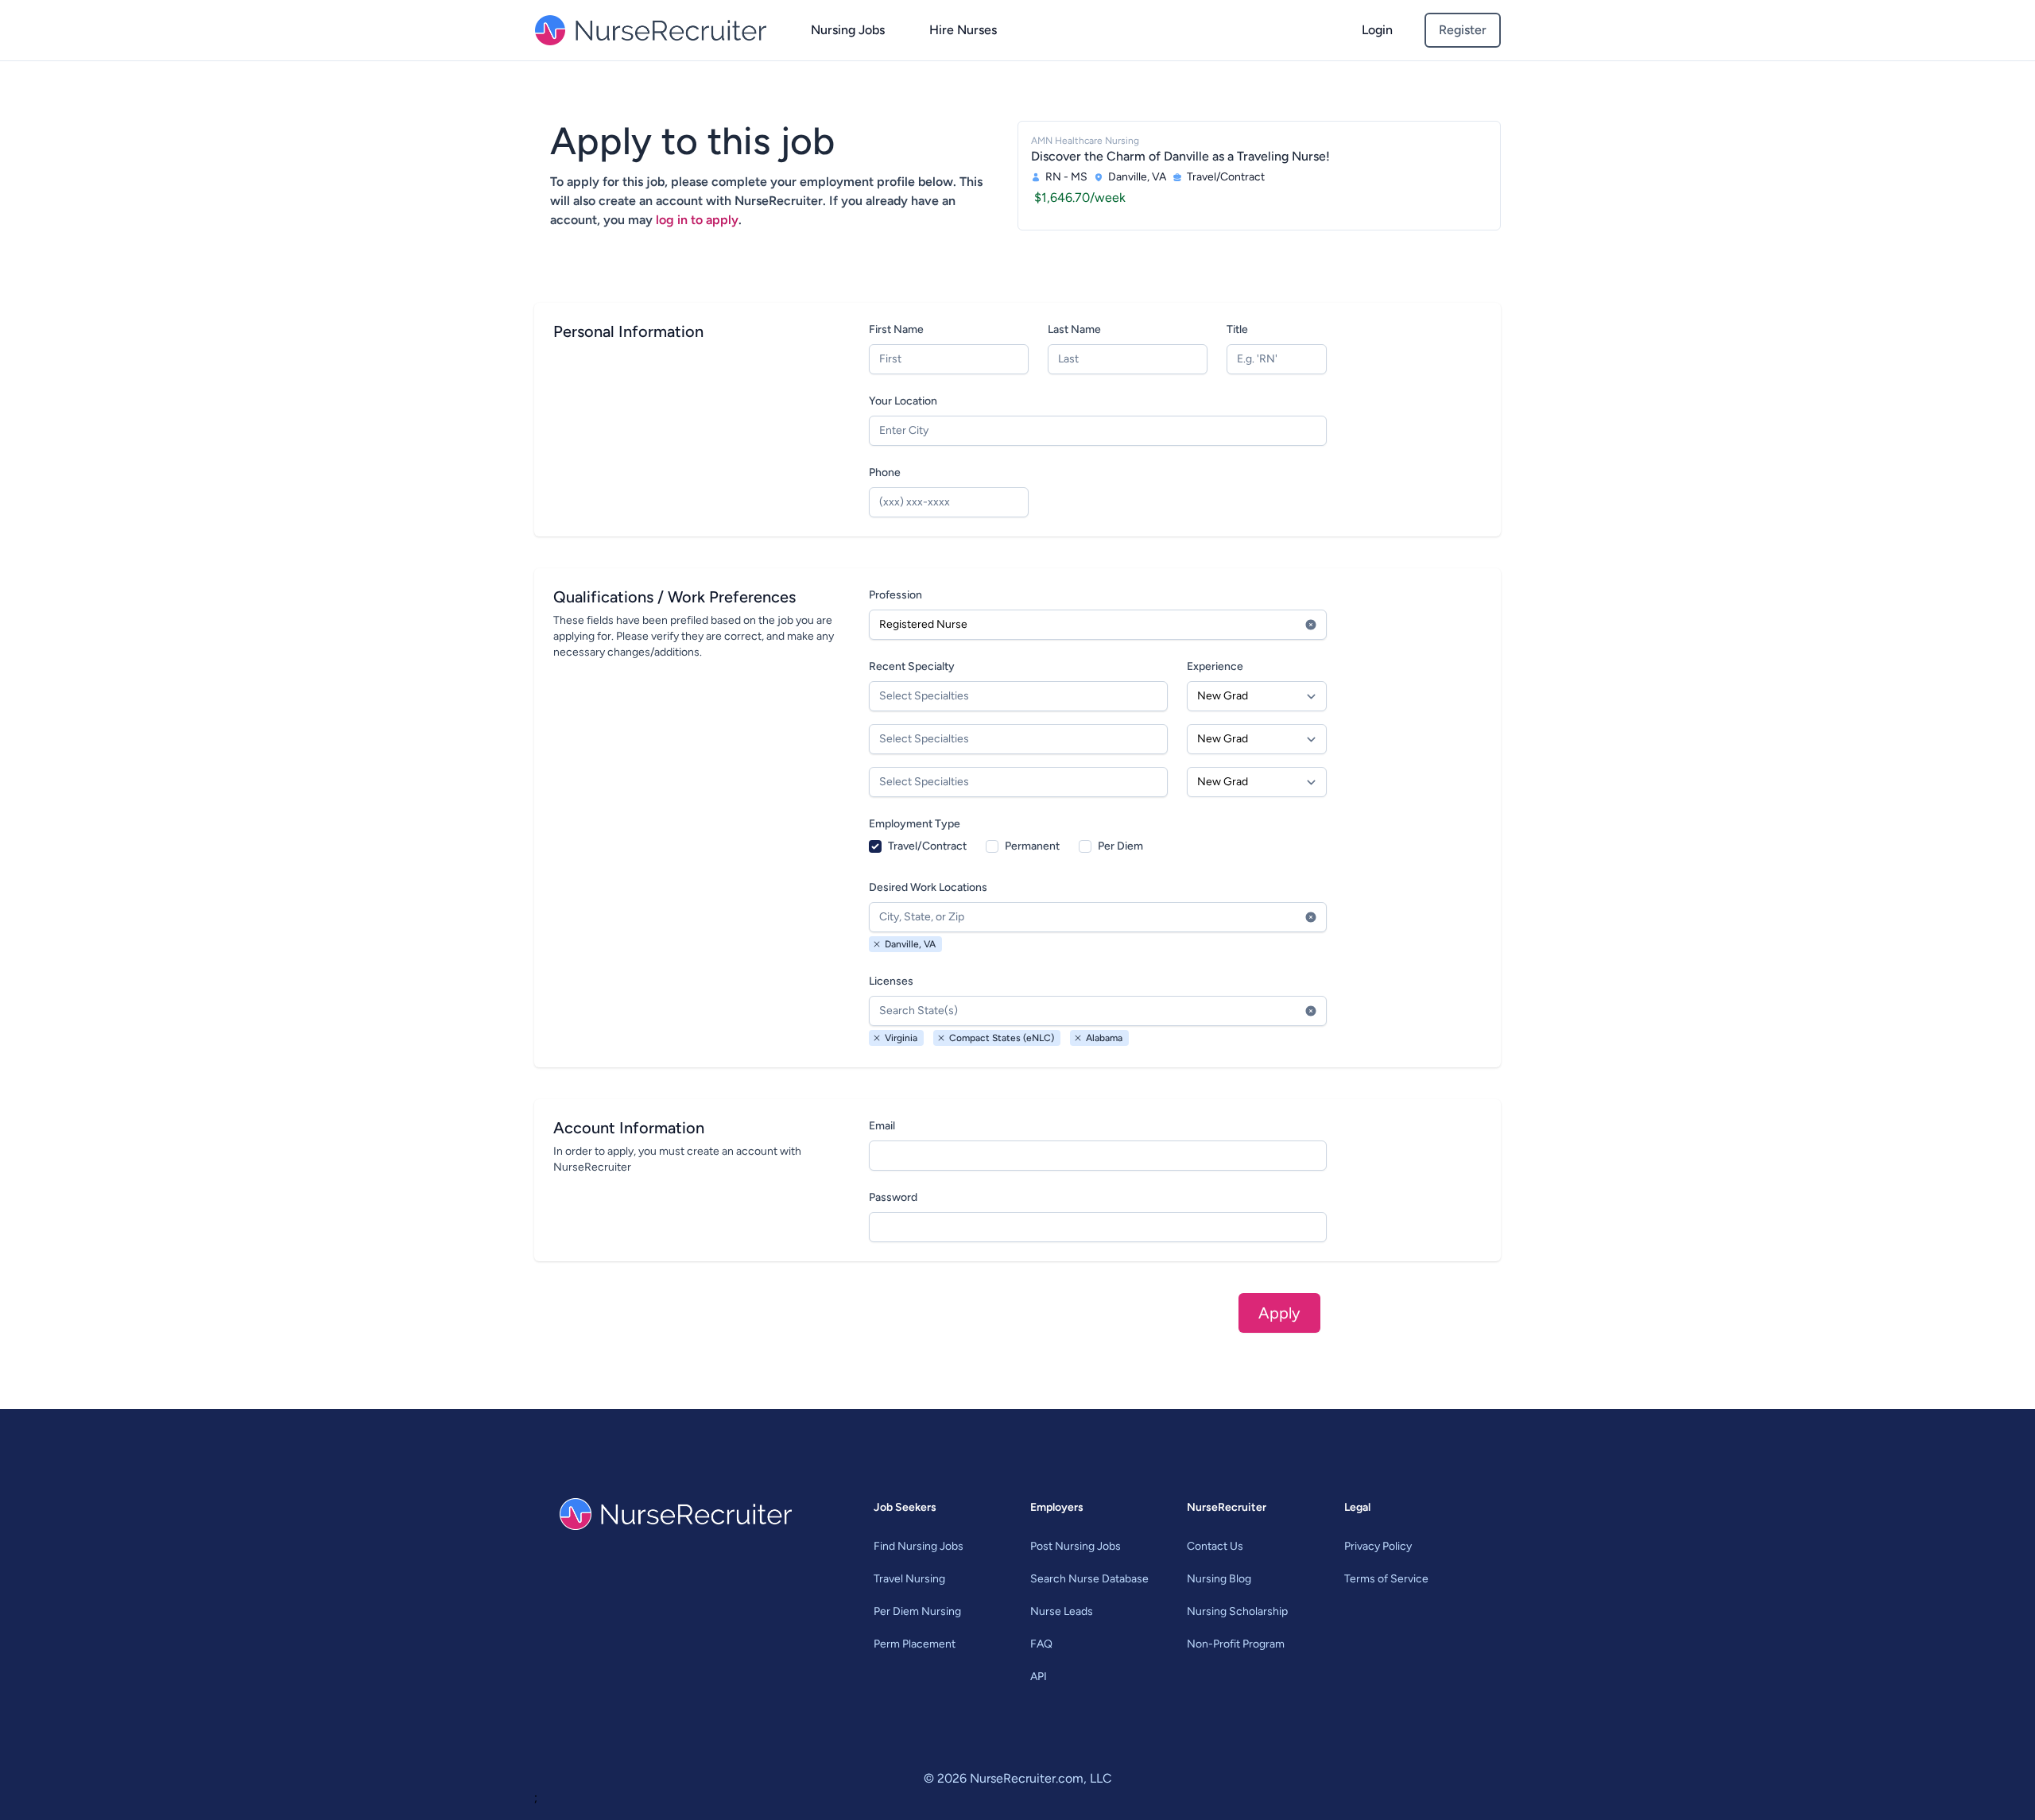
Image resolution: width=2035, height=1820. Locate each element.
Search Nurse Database (1089, 1579)
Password (893, 1197)
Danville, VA (910, 944)
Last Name (1074, 329)
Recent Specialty (912, 666)
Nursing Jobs (848, 30)
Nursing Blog (1219, 1579)
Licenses (891, 981)
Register (1463, 30)
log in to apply (697, 220)
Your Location (903, 401)
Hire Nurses (963, 30)
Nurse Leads (1062, 1611)
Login (1377, 30)
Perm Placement (915, 1644)
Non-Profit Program (1236, 1644)
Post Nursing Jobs (1076, 1546)
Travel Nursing (909, 1579)
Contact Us (1215, 1546)
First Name (896, 329)
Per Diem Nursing (917, 1611)
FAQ (1041, 1644)
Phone (885, 472)
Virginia (901, 1038)
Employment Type (915, 824)
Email (882, 1126)
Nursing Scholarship (1237, 1611)
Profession (895, 595)
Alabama (1104, 1038)
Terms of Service (1386, 1579)
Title (1237, 329)
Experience (1215, 666)
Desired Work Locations (928, 887)
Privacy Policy (1378, 1546)
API (1039, 1677)
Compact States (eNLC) (1002, 1038)
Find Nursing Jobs (919, 1546)
